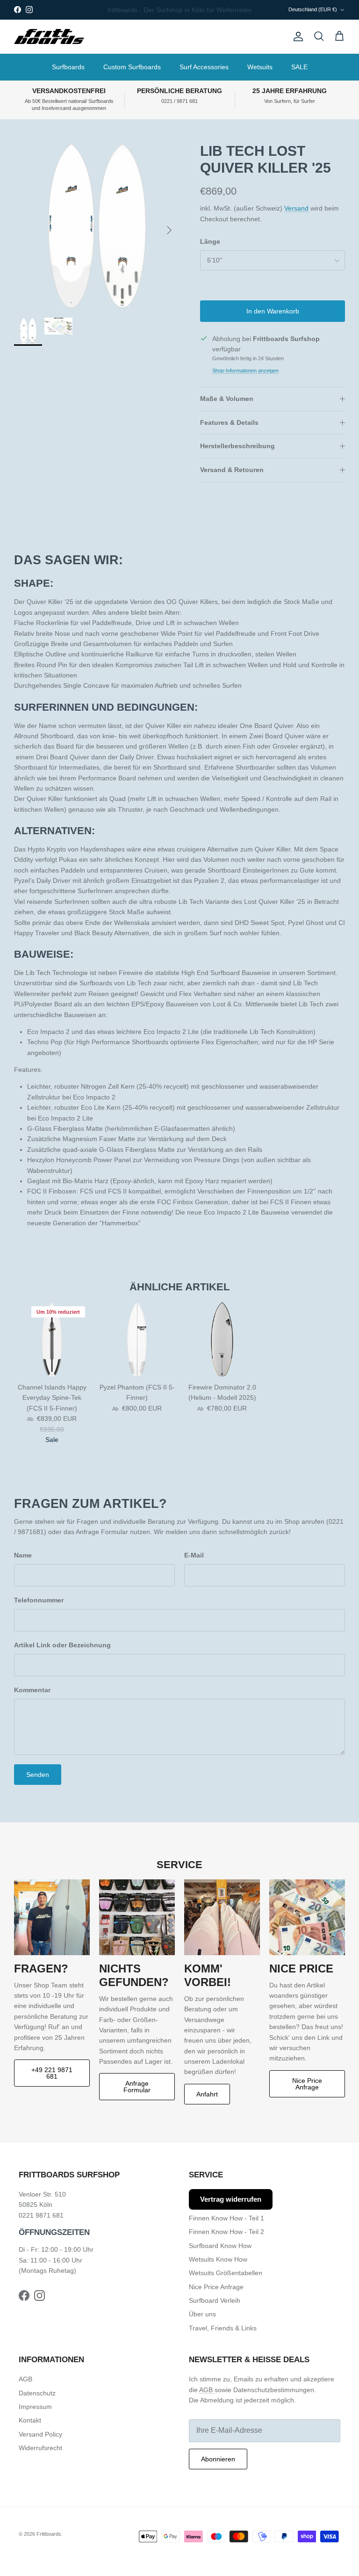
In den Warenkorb (273, 311)
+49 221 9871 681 (52, 2073)
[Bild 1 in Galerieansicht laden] (97, 226)
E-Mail (194, 1555)
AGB (25, 2379)
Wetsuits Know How (218, 2259)
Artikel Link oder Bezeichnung (62, 1645)
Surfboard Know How (220, 2246)
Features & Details (229, 422)
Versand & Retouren (232, 470)
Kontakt (30, 2420)
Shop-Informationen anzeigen (245, 371)
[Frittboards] (49, 37)
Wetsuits (260, 67)
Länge (210, 241)
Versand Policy (40, 2434)
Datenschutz (37, 2393)
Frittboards (49, 2534)
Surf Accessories (204, 67)
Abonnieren (218, 2459)
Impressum (35, 2407)
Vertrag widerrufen (231, 2199)
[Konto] (296, 36)
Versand (296, 208)
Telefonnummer (39, 1600)
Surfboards (68, 67)
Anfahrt (207, 2094)
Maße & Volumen (227, 399)
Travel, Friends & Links (223, 2328)
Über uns (202, 2314)
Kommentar (32, 1690)
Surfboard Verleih (215, 2300)
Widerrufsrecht (40, 2448)
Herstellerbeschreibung (237, 446)
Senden (38, 1775)
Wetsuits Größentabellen (226, 2273)
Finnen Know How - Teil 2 (226, 2232)
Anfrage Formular (137, 2087)
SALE (299, 67)
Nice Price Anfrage (307, 2084)
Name (23, 1555)
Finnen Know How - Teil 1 (226, 2218)
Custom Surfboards (132, 67)
